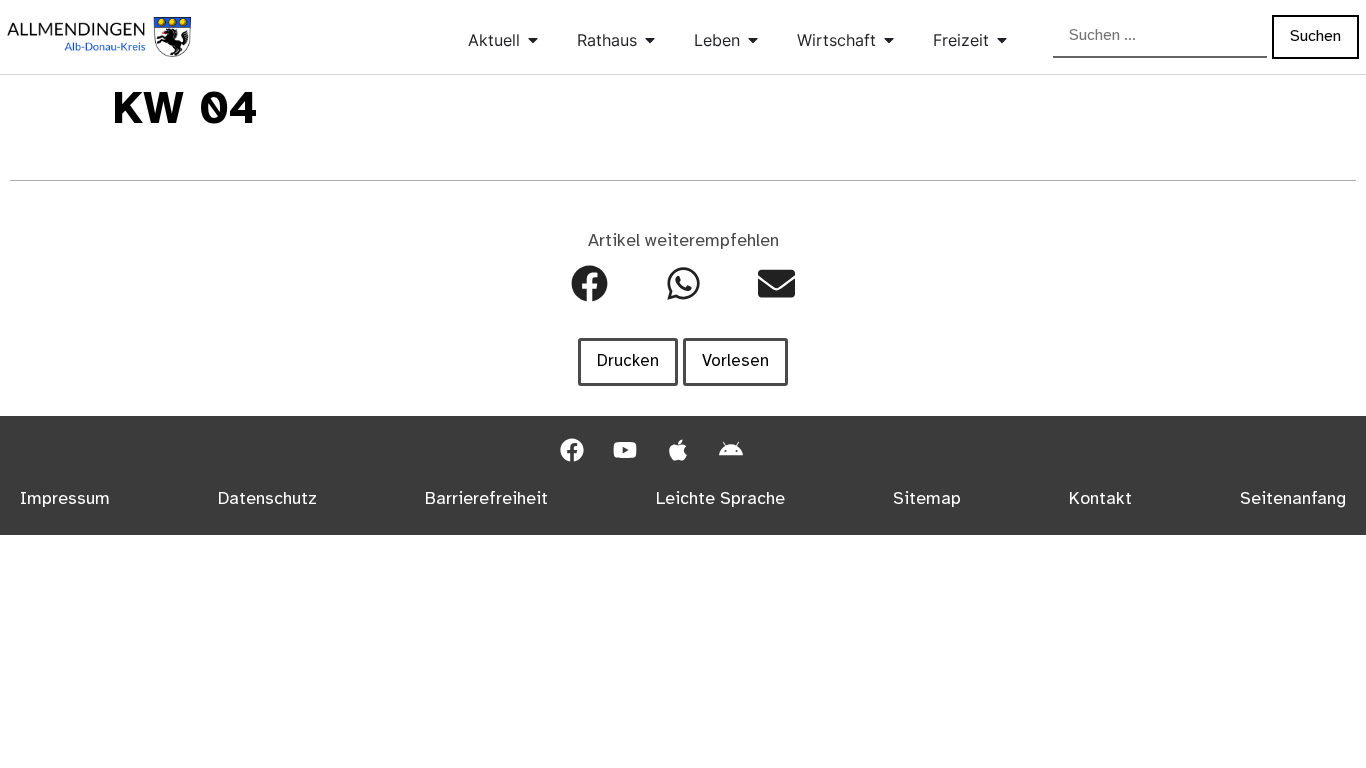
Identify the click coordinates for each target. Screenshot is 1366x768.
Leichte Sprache (720, 499)
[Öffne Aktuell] (533, 40)
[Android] (731, 450)
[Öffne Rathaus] (650, 40)
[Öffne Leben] (753, 40)
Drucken (628, 361)
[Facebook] (572, 450)
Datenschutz (267, 499)
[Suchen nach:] (1160, 37)
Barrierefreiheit (486, 499)
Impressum (65, 499)
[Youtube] (625, 450)
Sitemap (927, 499)
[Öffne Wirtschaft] (889, 40)
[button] (589, 283)
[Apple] (678, 450)
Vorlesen (735, 361)
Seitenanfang (1293, 499)
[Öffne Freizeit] (1002, 40)
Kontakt (1100, 499)
